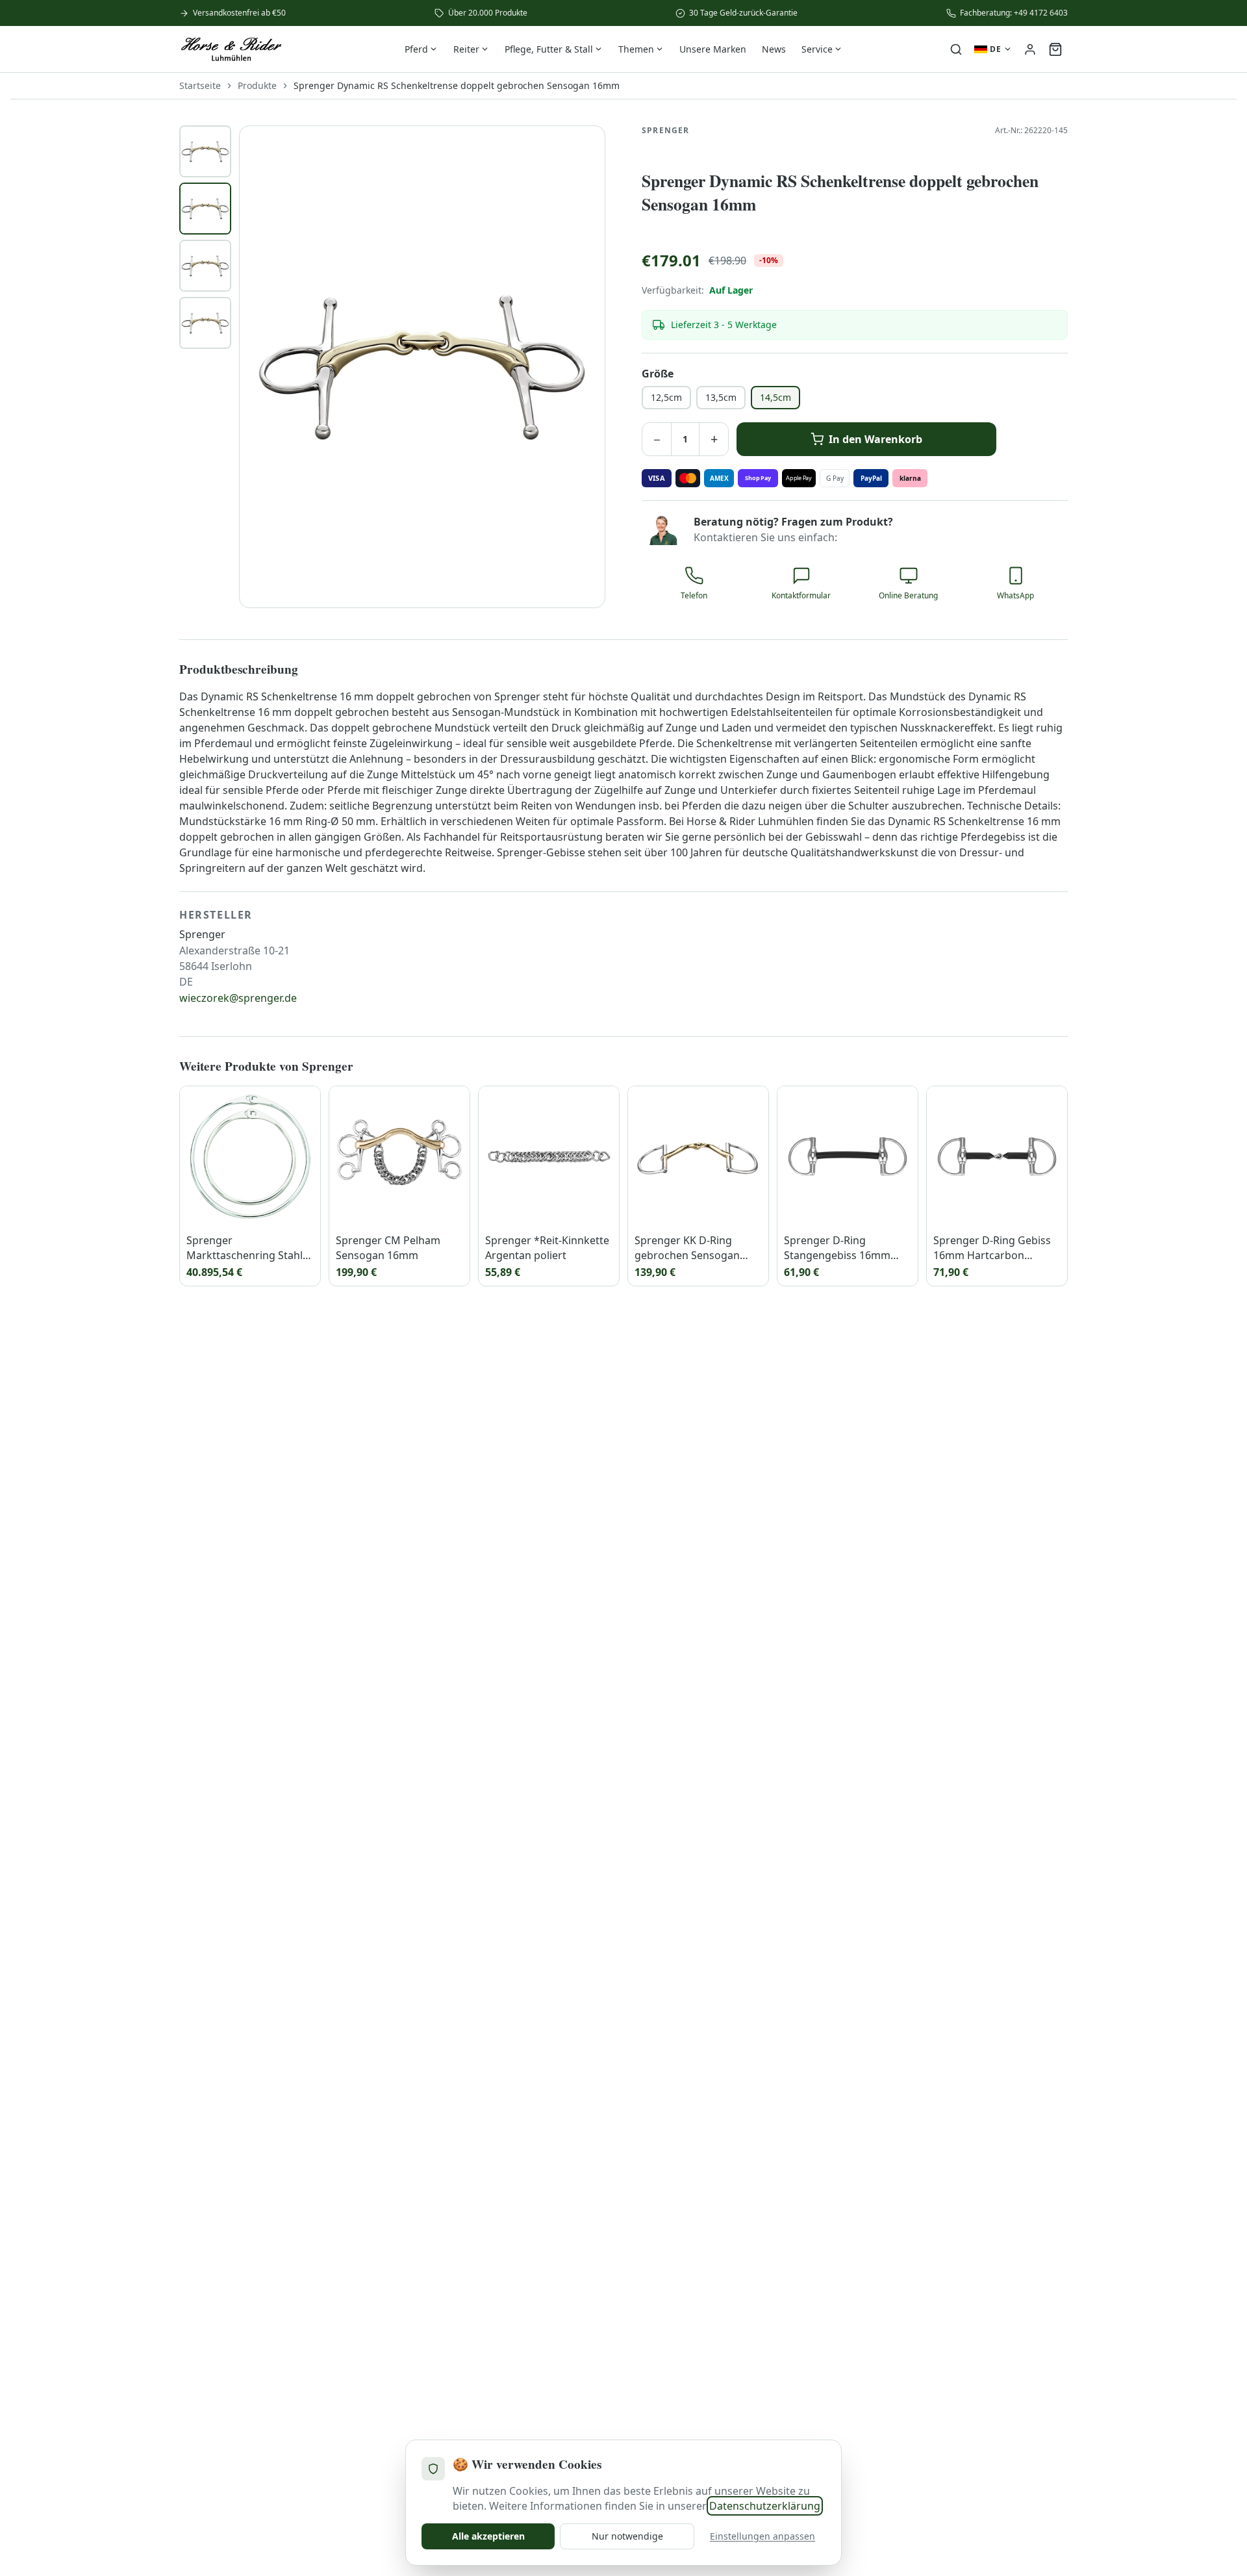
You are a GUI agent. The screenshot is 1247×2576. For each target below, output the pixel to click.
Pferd (416, 49)
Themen (636, 49)
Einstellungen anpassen (762, 2536)
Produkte (257, 85)
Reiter (466, 49)
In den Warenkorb (875, 439)
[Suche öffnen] (956, 49)
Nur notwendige (627, 2536)
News (774, 49)
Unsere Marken (713, 49)
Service (817, 49)
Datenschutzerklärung (765, 2506)
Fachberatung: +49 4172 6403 (1014, 13)
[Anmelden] (1030, 49)
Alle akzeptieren (488, 2536)
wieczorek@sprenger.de (238, 998)
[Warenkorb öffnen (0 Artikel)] (1055, 49)
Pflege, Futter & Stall (549, 49)
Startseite (200, 85)
